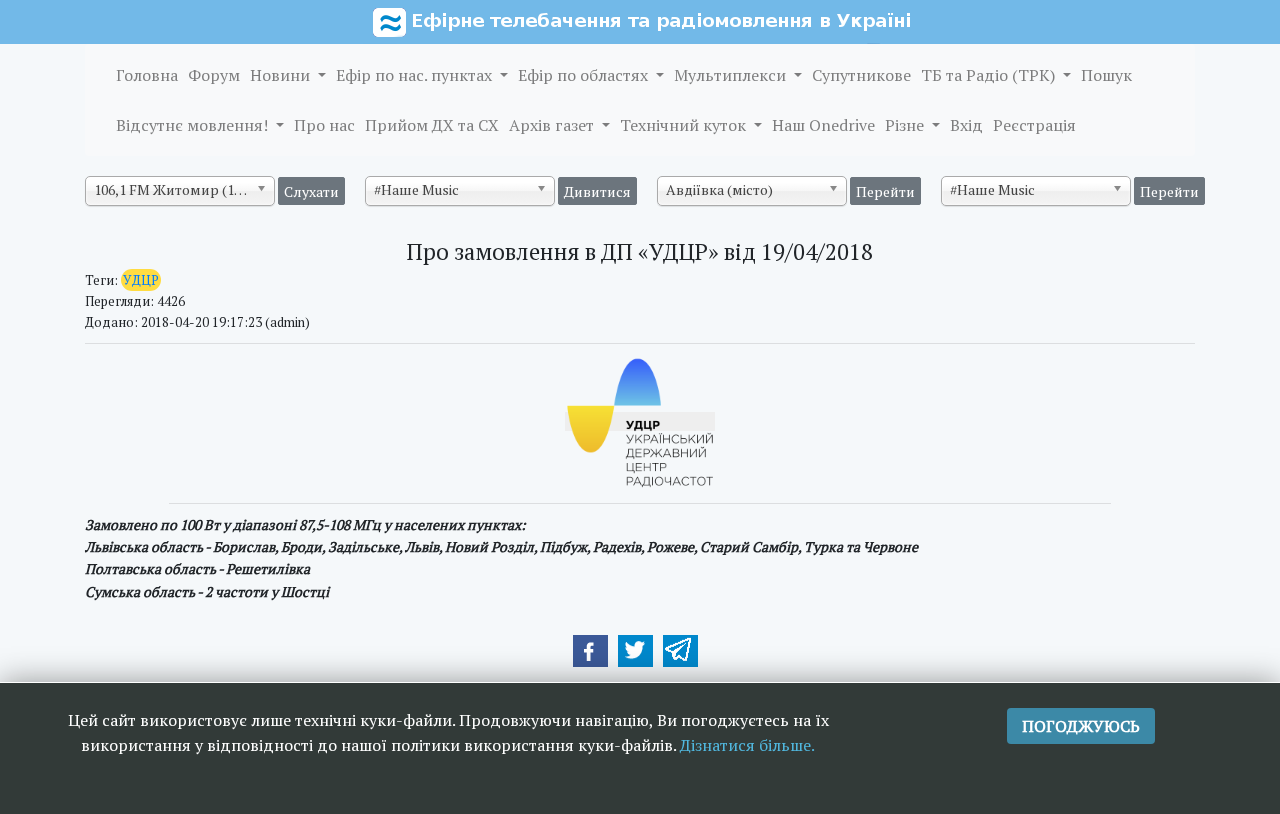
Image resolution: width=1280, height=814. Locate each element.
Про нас (324, 125)
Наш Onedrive (823, 125)
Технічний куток (685, 125)
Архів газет (553, 125)
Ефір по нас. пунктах (416, 75)
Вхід (966, 125)
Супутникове (861, 75)
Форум (214, 75)
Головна (147, 75)
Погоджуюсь (1081, 726)
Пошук (1106, 75)
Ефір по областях (585, 75)
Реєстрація (1034, 125)
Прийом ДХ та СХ (432, 125)
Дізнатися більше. (747, 745)
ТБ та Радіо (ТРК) (990, 75)
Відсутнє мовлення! (194, 125)
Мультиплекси (732, 75)
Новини (282, 75)
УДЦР (141, 280)
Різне (906, 125)
